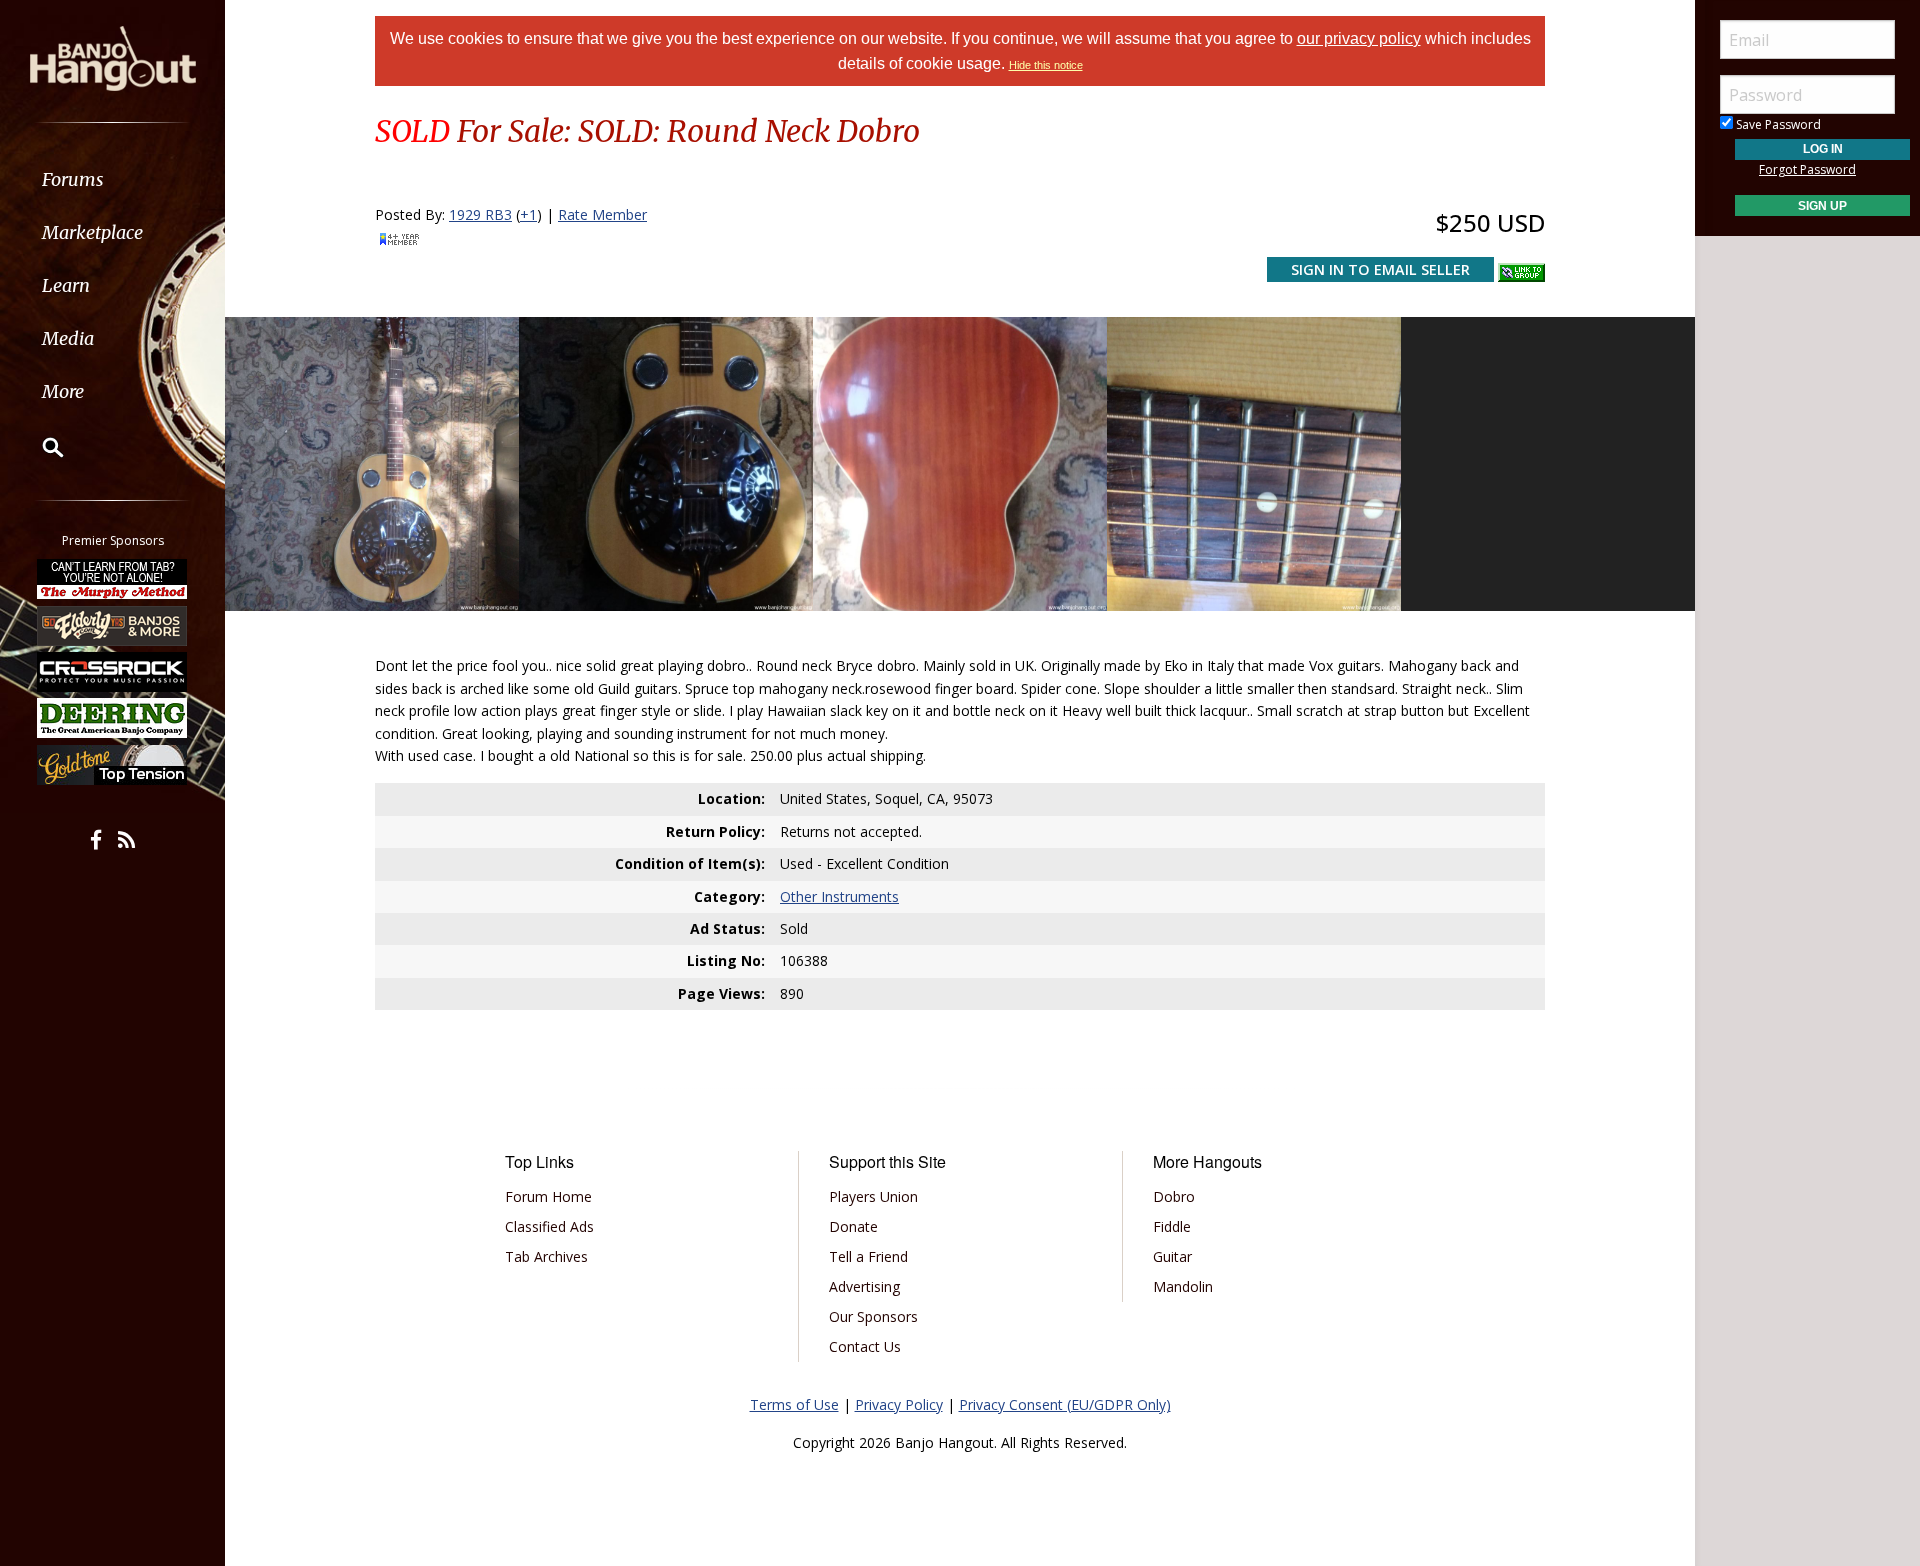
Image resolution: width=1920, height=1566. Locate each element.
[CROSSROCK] (113, 672)
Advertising (864, 1286)
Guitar (1172, 1256)
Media (68, 338)
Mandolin (1183, 1286)
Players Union (873, 1196)
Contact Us (865, 1346)
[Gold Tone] (113, 765)
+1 (528, 214)
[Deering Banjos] (113, 718)
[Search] (40, 447)
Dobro (1174, 1196)
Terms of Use (794, 1404)
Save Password (1777, 124)
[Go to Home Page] (113, 57)
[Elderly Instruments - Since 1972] (113, 625)
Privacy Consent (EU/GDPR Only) (1065, 1404)
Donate (853, 1226)
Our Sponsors (873, 1316)
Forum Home (548, 1196)
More (63, 391)
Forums (73, 179)
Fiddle (1172, 1226)
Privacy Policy (899, 1404)
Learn (66, 285)
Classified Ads (549, 1226)
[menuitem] (112, 179)
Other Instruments (839, 896)
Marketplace (92, 232)
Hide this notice (1046, 65)
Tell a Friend (868, 1256)
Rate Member (602, 214)
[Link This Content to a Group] (1521, 268)
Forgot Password (1807, 169)
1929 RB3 (480, 214)
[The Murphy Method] (113, 579)
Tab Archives (546, 1256)
